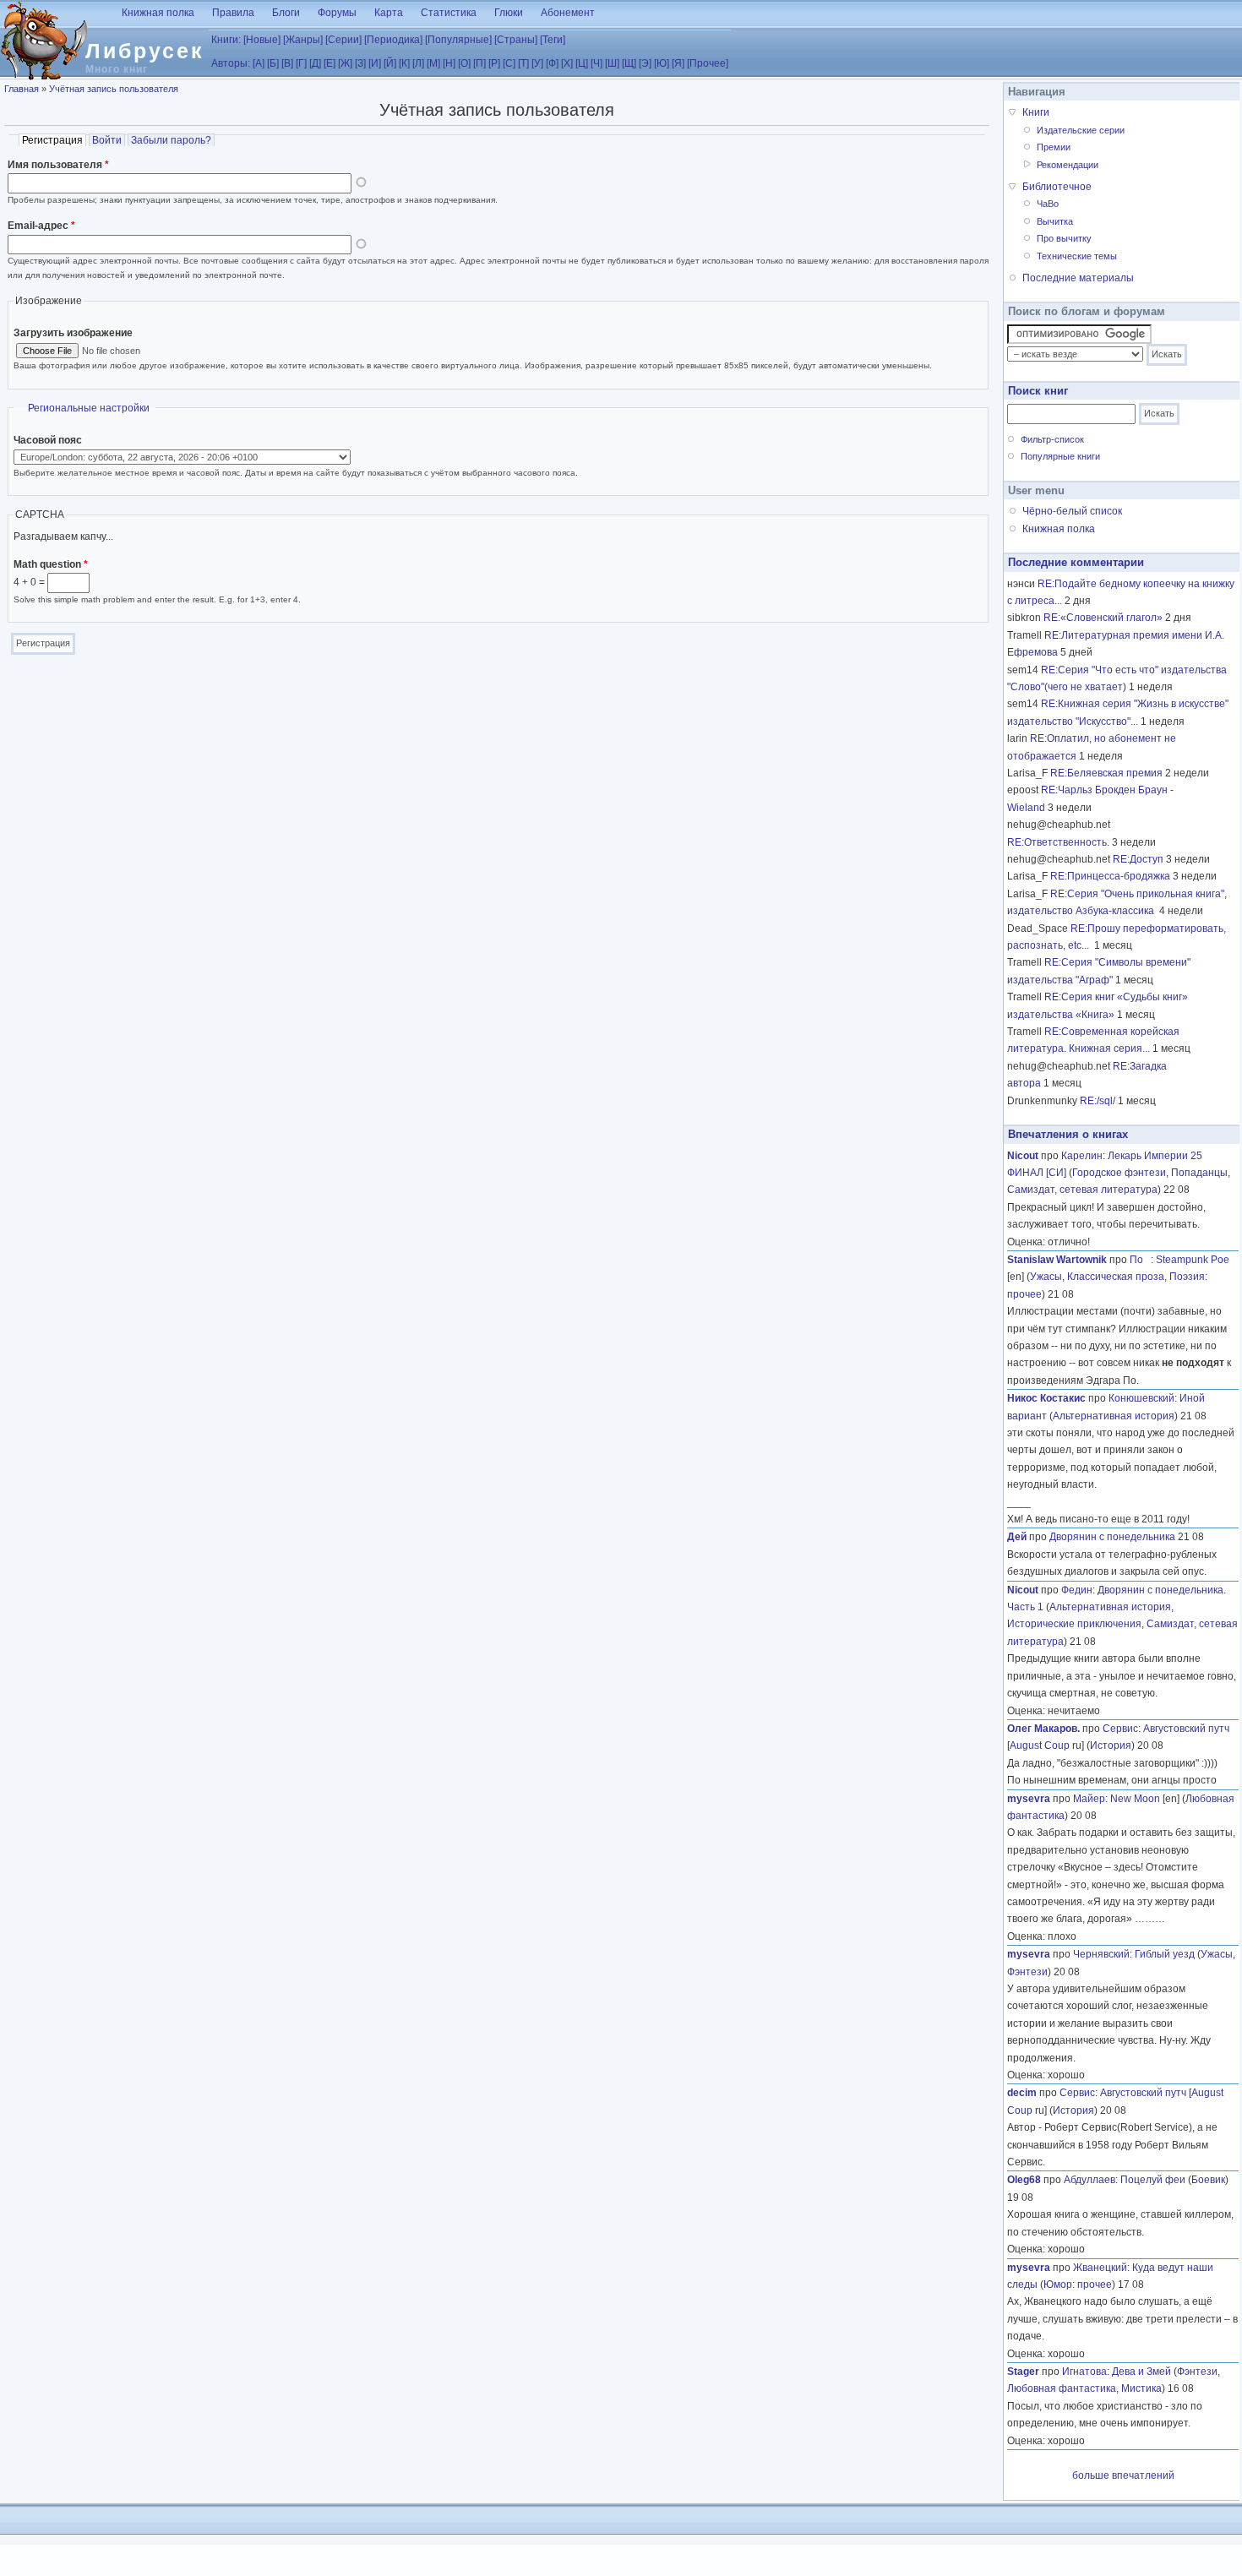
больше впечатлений (1123, 2475)
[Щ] (629, 63)
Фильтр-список (1052, 439)
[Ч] (596, 63)
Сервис (1120, 1729)
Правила (233, 13)
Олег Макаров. (1043, 1729)
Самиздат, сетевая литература (1082, 1190)
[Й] (390, 63)
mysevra (1029, 1799)
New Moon (1135, 1799)
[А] (259, 63)
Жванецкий (1100, 2268)
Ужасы (1046, 1277)
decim (1022, 2093)
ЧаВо (1048, 204)
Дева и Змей (1141, 2372)
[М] (433, 63)
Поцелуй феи (1153, 2180)
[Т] (523, 63)
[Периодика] (393, 40)
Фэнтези (1027, 1972)
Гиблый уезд (1165, 1954)
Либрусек (145, 51)
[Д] (315, 63)
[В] (287, 63)
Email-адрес (41, 226)
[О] (464, 63)
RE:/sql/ (1098, 1101)
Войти (107, 140)
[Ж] (345, 63)
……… (1150, 1919)
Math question (51, 564)
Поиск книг (1038, 391)
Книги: (226, 40)
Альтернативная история (1114, 1416)
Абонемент (568, 13)
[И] (375, 63)
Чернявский (1101, 1954)
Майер (1089, 1799)
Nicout (1023, 1156)
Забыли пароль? (171, 140)
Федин (1077, 1590)
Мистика (1141, 2388)
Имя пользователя (58, 165)
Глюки (509, 13)
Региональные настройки (89, 408)
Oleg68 (1024, 2180)
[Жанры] (303, 40)
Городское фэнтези (1119, 1173)
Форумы (337, 13)
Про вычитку (1064, 238)
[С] (509, 63)
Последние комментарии (1076, 562)
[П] (479, 63)
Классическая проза (1116, 1277)
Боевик (1208, 2180)
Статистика (449, 13)
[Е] (330, 63)
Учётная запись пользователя (114, 89)
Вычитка (1055, 221)
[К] (404, 63)
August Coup (1040, 1745)
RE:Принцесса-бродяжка (1110, 876)
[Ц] (582, 63)
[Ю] (662, 63)
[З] (360, 63)
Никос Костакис (1046, 1398)
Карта (389, 13)
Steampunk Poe (1193, 1260)
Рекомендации (1068, 165)
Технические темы (1077, 256)
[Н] (449, 63)
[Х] (567, 63)
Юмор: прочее (1078, 2285)
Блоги (286, 13)
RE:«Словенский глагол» (1103, 618)
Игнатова (1084, 2372)
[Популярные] (458, 40)
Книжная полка (158, 13)
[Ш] (612, 63)
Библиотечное (1057, 187)
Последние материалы (1078, 278)
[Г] (301, 63)
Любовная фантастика (1062, 2388)
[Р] (494, 63)
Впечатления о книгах (1068, 1134)
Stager (1023, 2372)
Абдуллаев (1089, 2180)
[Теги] (553, 40)
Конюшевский (1141, 1398)
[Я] (678, 63)
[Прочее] (708, 63)
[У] (537, 63)
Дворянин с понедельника (1112, 1537)
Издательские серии (1081, 130)
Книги (1036, 112)
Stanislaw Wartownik (1057, 1260)
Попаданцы (1199, 1173)
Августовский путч (1186, 1729)
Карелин (1082, 1156)
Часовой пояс (48, 440)
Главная (22, 89)
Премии (1054, 147)
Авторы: (231, 63)
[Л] (418, 63)
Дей (1017, 1537)
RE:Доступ (1138, 859)
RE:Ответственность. (1058, 842)
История (1111, 1745)
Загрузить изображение (73, 333)
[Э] (645, 63)
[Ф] (552, 63)
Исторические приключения (1074, 1624)
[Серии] (343, 40)
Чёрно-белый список (1072, 511)
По (1140, 1260)
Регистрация (54, 140)
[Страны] (516, 40)
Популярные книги (1060, 456)
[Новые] (262, 40)
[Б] (273, 63)
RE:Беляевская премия (1106, 773)
